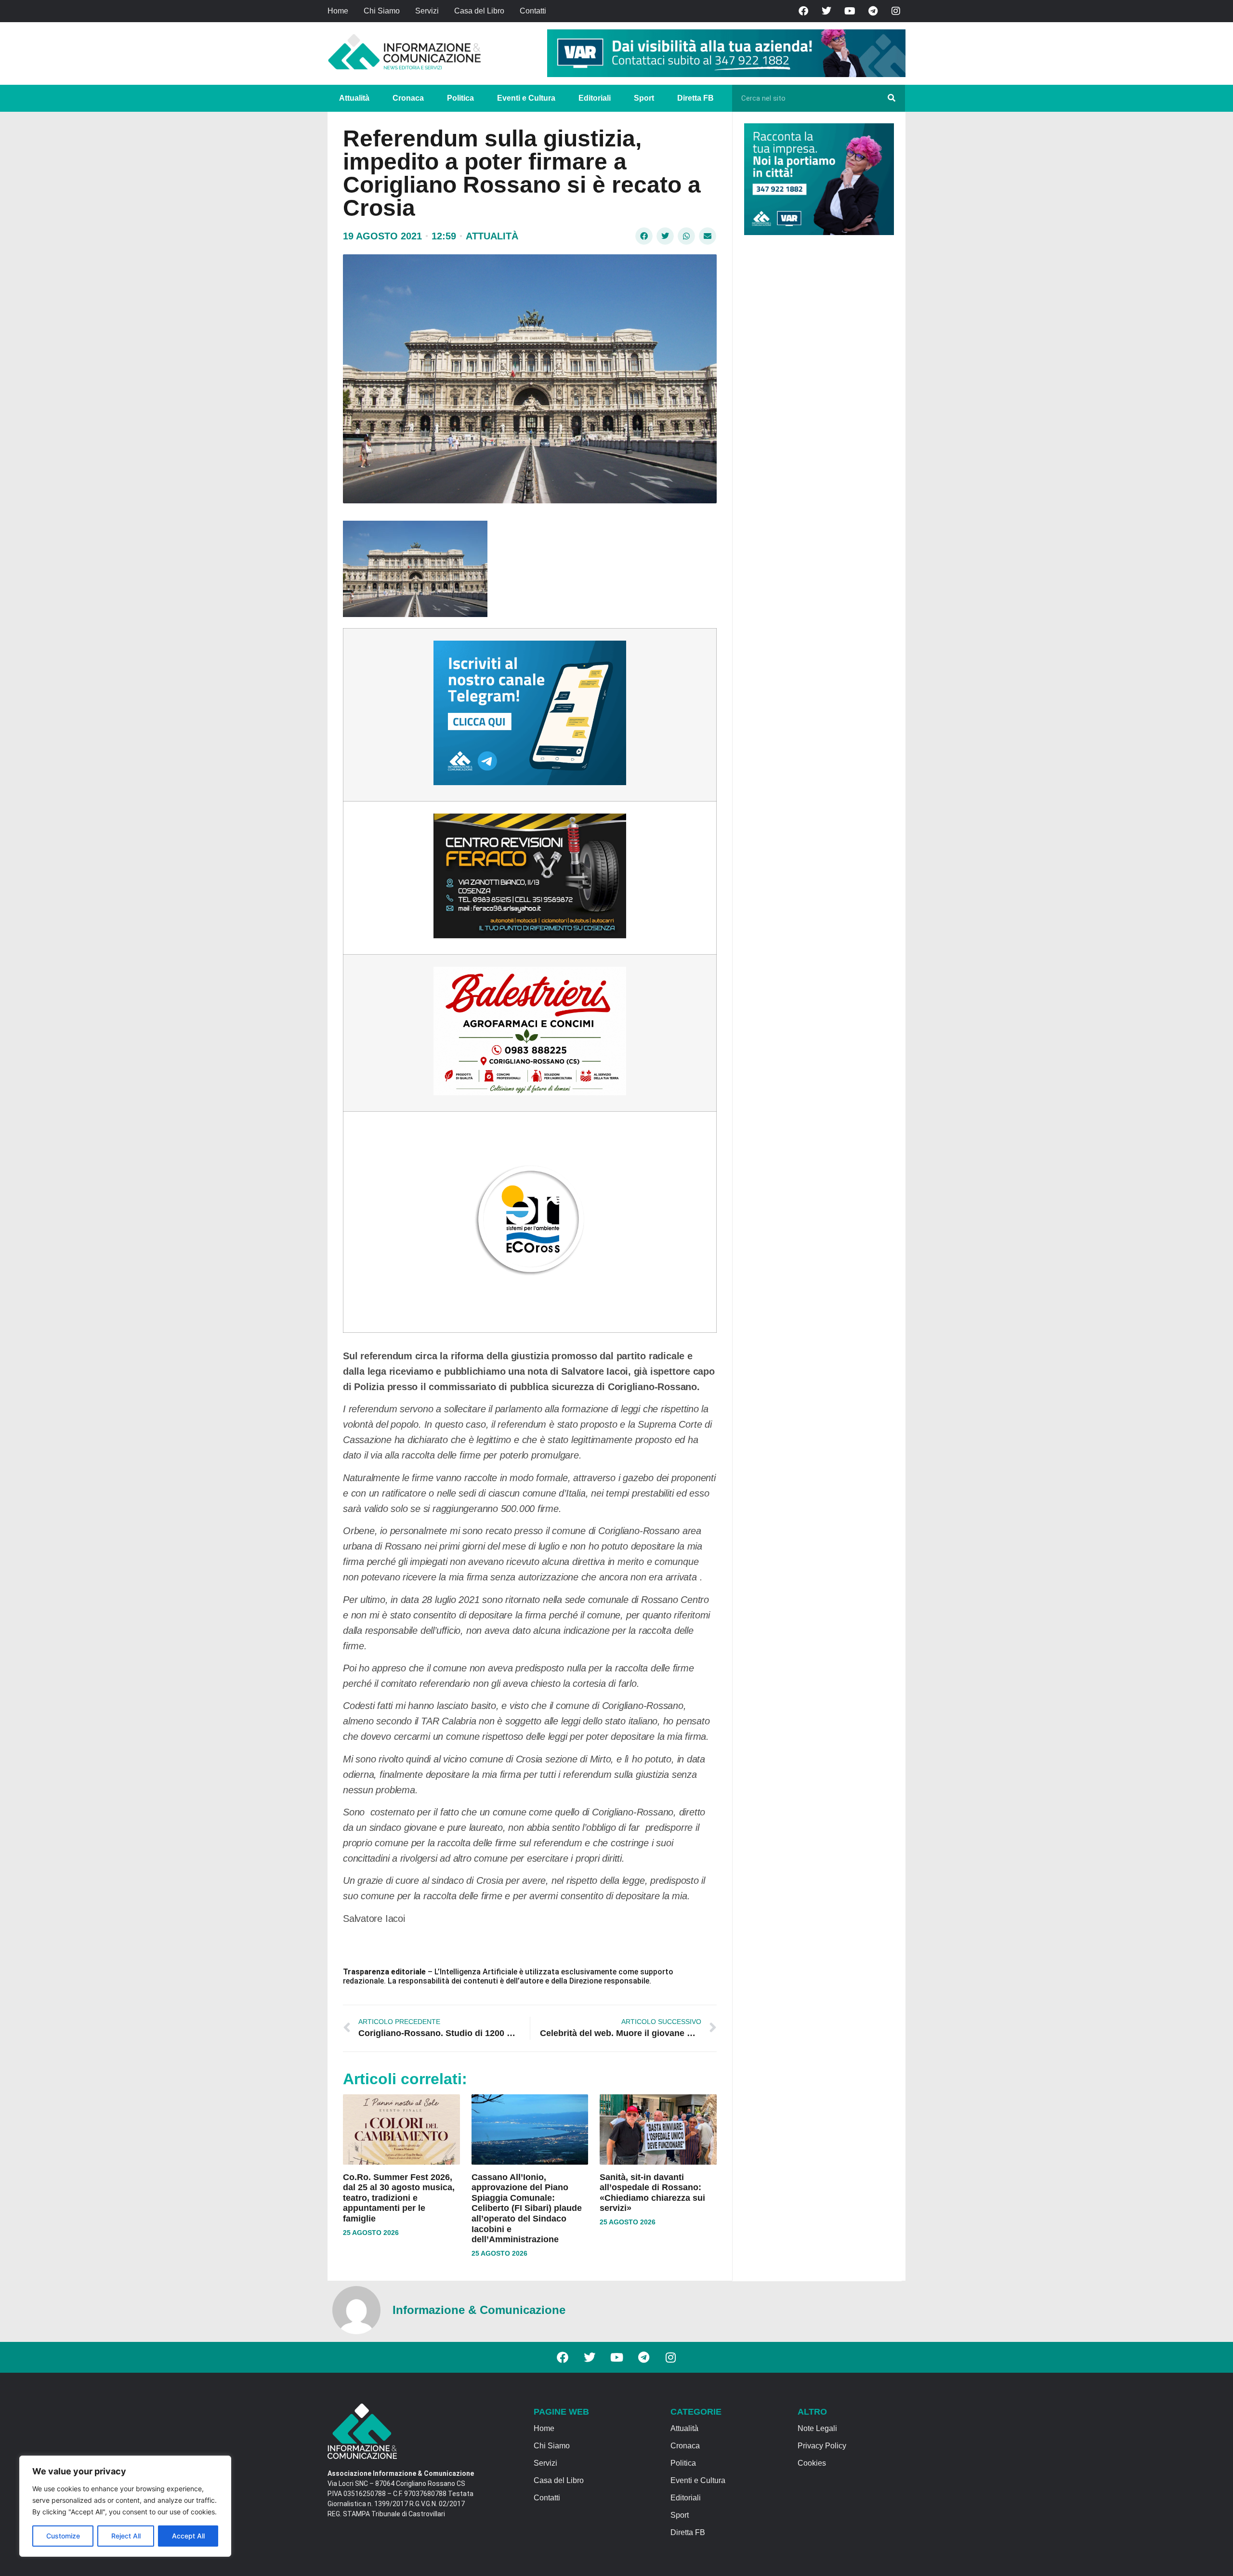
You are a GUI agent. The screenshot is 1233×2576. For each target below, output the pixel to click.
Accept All (188, 2536)
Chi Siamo (382, 11)
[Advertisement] (816, 391)
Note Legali (817, 2428)
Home (338, 11)
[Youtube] (850, 11)
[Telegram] (873, 11)
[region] (125, 2506)
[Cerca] (892, 98)
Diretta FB (695, 98)
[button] (644, 236)
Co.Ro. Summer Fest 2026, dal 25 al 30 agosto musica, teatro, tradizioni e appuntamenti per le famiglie (399, 2198)
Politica (460, 98)
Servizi (427, 11)
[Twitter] (826, 11)
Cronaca (408, 98)
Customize (63, 2536)
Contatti (533, 11)
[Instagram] (896, 11)
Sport (644, 98)
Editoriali (595, 98)
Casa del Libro (479, 11)
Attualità (354, 98)
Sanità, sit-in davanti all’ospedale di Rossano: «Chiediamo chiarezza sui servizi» (652, 2193)
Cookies (812, 2463)
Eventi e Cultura (526, 98)
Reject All (126, 2536)
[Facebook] (803, 11)
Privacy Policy (822, 2446)
